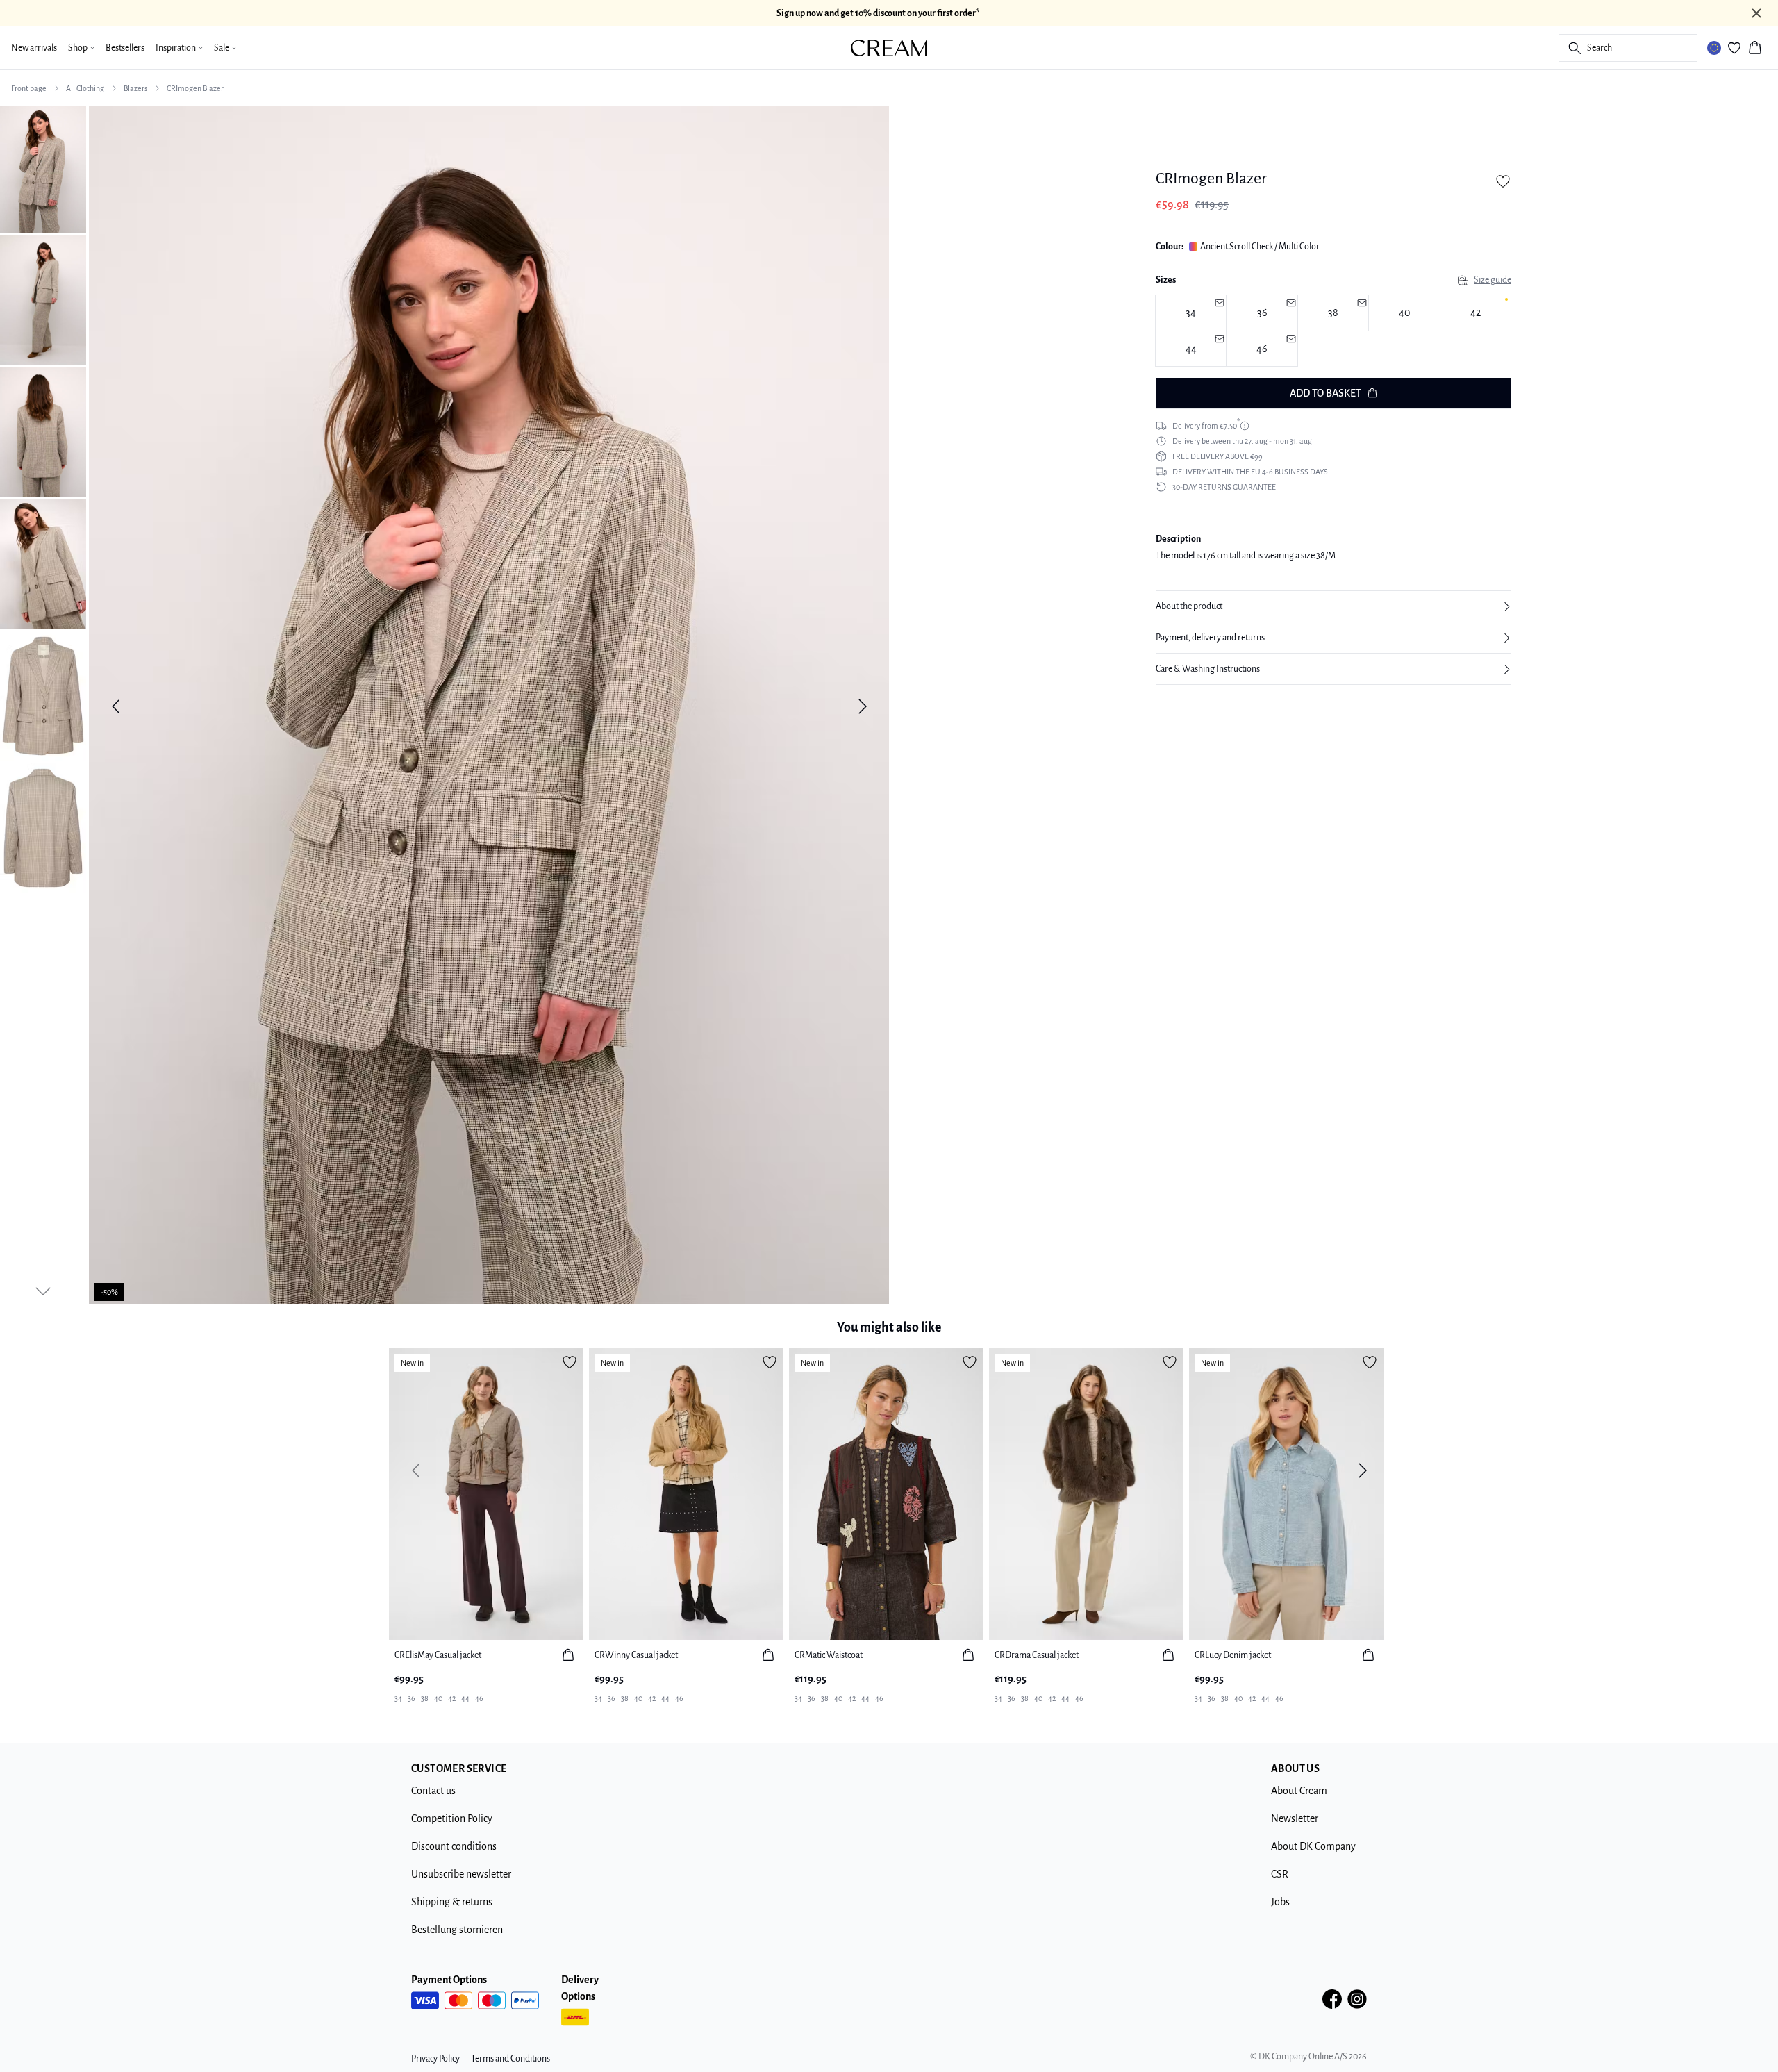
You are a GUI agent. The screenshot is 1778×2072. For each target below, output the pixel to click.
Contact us (433, 1791)
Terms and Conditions (510, 2059)
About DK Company (1313, 1846)
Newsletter (1295, 1818)
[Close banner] (1756, 13)
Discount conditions (454, 1846)
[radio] (1404, 313)
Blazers (135, 88)
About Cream (1299, 1791)
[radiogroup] (1333, 331)
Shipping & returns (452, 1902)
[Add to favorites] (1503, 181)
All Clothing (85, 88)
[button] (1333, 606)
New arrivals (34, 48)
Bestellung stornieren (457, 1930)
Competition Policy (452, 1818)
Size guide (1493, 280)
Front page (29, 88)
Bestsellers (125, 48)
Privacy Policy (435, 2059)
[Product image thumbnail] (43, 168)
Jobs (1280, 1902)
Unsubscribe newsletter (461, 1874)
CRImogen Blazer (195, 88)
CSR (1280, 1874)
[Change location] (1714, 48)
